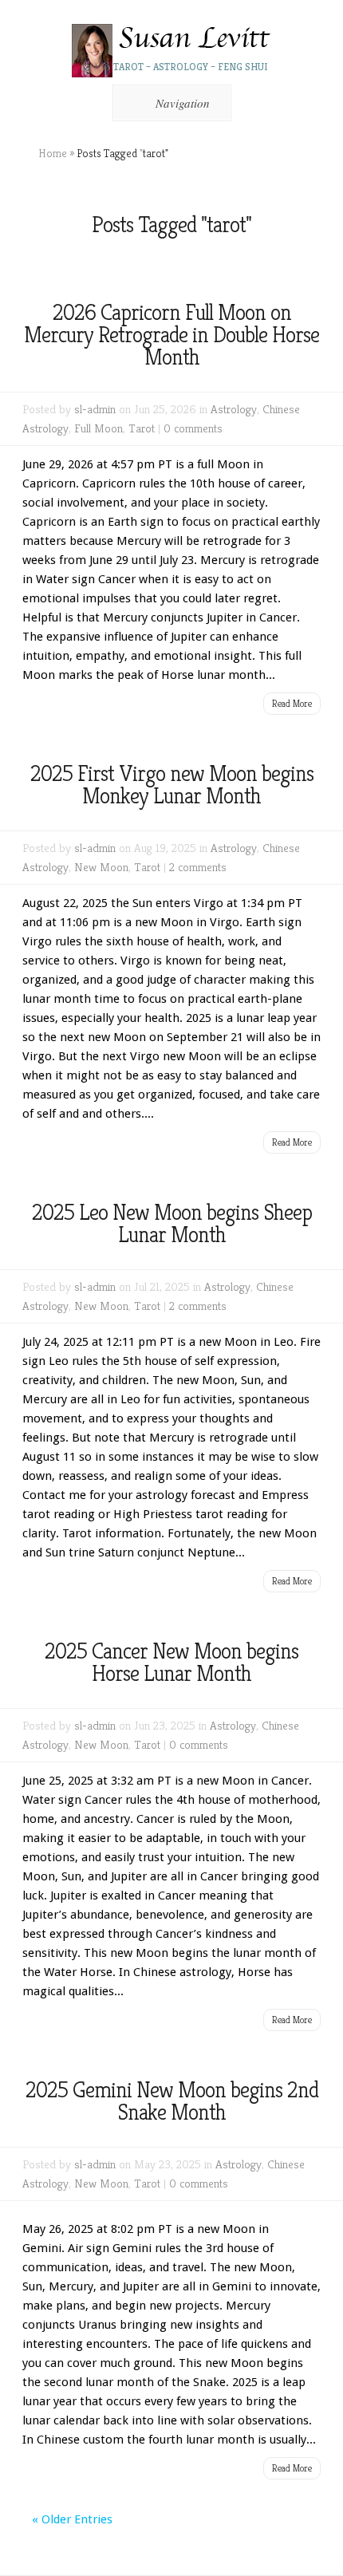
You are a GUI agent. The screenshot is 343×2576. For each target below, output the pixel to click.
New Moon (101, 867)
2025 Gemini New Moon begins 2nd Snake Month (172, 2101)
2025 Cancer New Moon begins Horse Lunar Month (171, 1662)
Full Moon (99, 428)
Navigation (183, 103)
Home (53, 153)
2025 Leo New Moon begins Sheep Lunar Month (172, 1223)
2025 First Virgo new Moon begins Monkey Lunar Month (172, 785)
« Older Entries (72, 2519)
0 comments (193, 428)
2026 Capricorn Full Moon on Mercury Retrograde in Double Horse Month (171, 335)
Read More (292, 703)
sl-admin (95, 409)
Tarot (142, 428)
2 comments (198, 867)
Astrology (234, 409)
